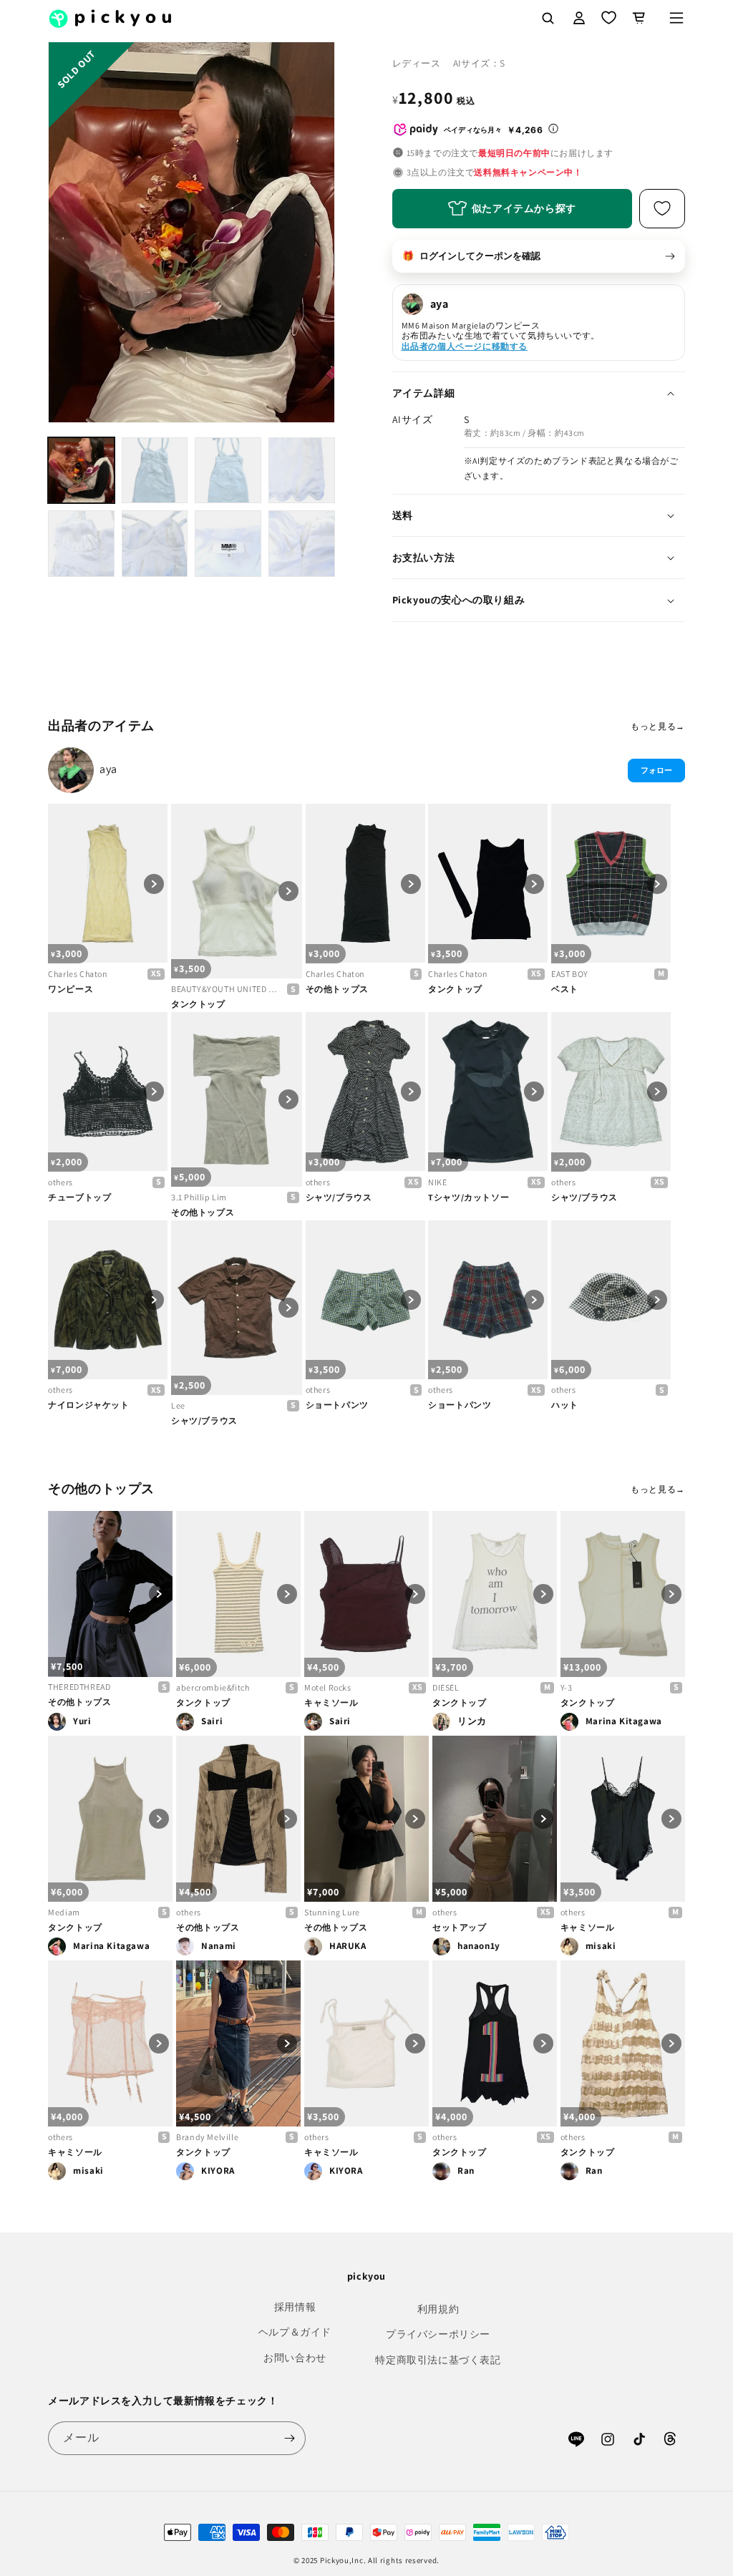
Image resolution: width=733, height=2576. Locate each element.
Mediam (64, 1912)
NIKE (437, 1182)
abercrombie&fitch (213, 1687)
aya (108, 769)
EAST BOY (570, 974)
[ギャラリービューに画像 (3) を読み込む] (228, 471)
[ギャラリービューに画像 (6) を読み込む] (155, 544)
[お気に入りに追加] (662, 209)
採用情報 (295, 2307)
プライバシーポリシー (438, 2334)
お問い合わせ (295, 2358)
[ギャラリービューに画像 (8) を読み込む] (302, 544)
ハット (565, 1405)
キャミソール (331, 1702)
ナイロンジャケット (88, 1405)
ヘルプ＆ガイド (295, 2332)
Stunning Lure (332, 1912)
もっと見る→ (658, 726)
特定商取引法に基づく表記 (438, 2360)
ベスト (565, 989)
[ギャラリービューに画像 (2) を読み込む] (155, 471)
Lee (178, 1405)
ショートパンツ (337, 1405)
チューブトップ (79, 1197)
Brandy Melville (207, 2137)
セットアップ (460, 1927)
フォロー (656, 770)
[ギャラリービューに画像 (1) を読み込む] (81, 471)
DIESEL (446, 1687)
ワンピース (71, 989)
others (60, 1182)
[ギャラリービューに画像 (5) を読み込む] (81, 544)
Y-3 (567, 1687)
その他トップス (337, 989)
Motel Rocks (328, 1687)
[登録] (289, 2438)
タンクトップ (198, 1004)
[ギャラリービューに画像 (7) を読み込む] (228, 544)
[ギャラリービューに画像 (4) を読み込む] (302, 471)
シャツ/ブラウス (339, 1197)
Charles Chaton (78, 974)
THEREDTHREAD (79, 1687)
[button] (676, 18)
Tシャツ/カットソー (469, 1197)
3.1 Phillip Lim (199, 1197)
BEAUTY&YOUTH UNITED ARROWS (226, 989)
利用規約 (438, 2309)
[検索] (548, 18)
